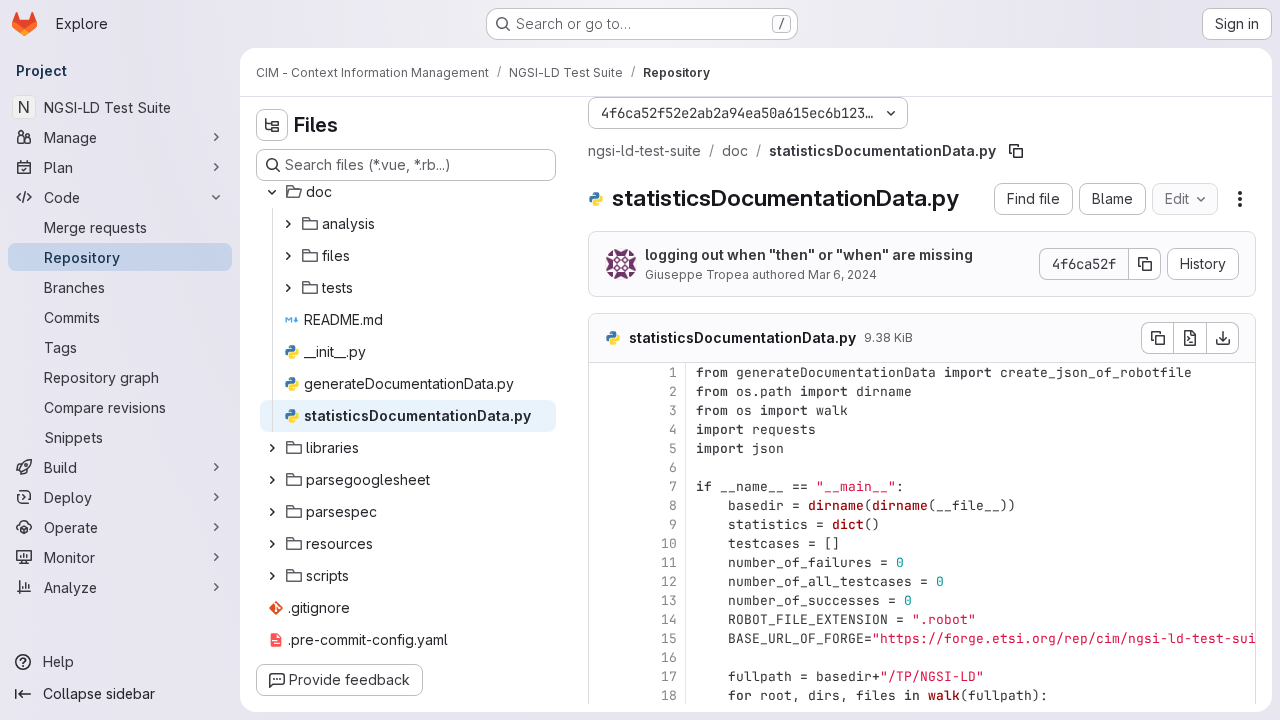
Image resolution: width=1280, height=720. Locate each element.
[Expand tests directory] (288, 288)
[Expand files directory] (288, 256)
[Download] (1223, 338)
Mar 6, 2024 (842, 274)
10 (669, 543)
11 (669, 562)
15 (669, 638)
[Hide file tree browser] (272, 125)
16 (669, 657)
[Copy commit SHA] (1145, 264)
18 (669, 695)
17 (669, 676)
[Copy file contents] (1157, 338)
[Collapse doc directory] (272, 192)
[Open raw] (1190, 338)
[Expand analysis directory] (288, 224)
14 (669, 619)
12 (669, 581)
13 (669, 600)
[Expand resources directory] (272, 544)
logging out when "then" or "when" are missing (809, 254)
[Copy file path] (1016, 151)
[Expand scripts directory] (272, 576)
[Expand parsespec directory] (272, 512)
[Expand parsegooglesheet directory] (272, 480)
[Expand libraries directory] (272, 448)
